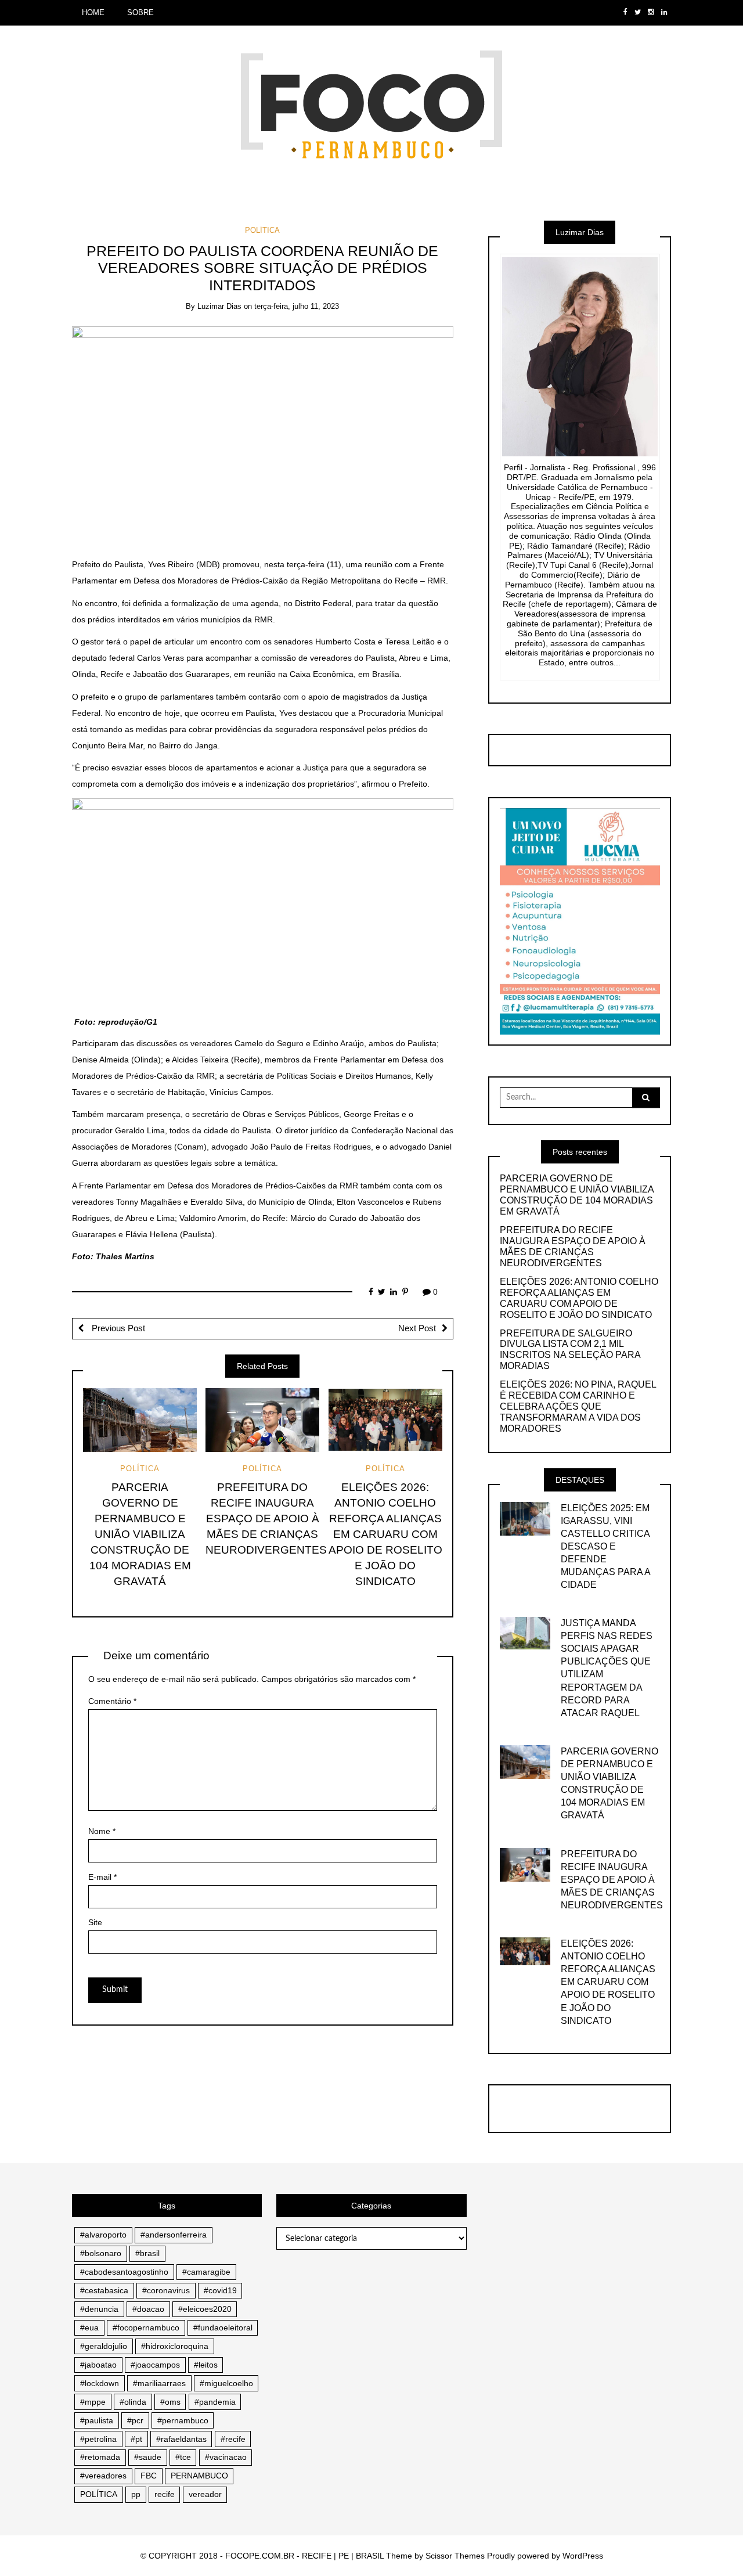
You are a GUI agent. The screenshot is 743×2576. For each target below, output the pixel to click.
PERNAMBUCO (199, 2476)
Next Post (417, 1328)
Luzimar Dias (219, 306)
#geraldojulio (104, 2346)
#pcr (135, 2420)
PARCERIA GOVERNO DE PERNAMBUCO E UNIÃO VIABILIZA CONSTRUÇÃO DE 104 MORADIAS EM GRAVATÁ (140, 1534)
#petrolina (98, 2439)
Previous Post (117, 1328)
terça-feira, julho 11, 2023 (297, 306)
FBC (149, 2476)
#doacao (148, 2309)
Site (95, 1922)
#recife (233, 2439)
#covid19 (220, 2290)
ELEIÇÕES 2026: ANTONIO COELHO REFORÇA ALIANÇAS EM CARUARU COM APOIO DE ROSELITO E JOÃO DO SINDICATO (385, 1534)
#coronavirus (166, 2290)
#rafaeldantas (181, 2439)
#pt (136, 2439)
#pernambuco (183, 2420)
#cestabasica (104, 2290)
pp (136, 2494)
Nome (102, 1831)
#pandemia (215, 2402)
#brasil (147, 2253)
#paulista (97, 2420)
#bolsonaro (101, 2253)
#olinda (133, 2402)
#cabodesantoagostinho (124, 2272)
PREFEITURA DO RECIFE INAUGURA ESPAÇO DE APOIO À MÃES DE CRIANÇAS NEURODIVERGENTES (266, 1518)
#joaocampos (155, 2365)
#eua (89, 2328)
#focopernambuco (146, 2328)
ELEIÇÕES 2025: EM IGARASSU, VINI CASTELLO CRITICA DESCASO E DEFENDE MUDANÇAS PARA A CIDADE (605, 1546)
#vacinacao (226, 2457)
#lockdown (100, 2383)
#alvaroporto (103, 2235)
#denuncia (99, 2309)
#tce (183, 2457)
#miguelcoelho (226, 2383)
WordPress (583, 2556)
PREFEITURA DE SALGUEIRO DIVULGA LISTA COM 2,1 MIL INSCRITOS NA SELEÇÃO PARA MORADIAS (570, 1350)
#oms (170, 2402)
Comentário (112, 1701)
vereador (205, 2494)
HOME (93, 12)
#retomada (100, 2457)
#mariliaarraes (159, 2383)
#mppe (93, 2402)
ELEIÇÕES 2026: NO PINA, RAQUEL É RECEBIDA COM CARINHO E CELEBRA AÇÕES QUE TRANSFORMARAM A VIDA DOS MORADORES (578, 1406)
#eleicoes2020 (205, 2309)
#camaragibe (206, 2272)
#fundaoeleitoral (223, 2328)
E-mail (102, 1877)
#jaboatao (98, 2365)
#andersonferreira (174, 2235)
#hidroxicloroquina (175, 2346)
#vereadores (103, 2476)
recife (165, 2494)
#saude (148, 2457)
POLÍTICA (262, 230)
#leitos (206, 2365)
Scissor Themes (455, 2556)
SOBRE (140, 12)
